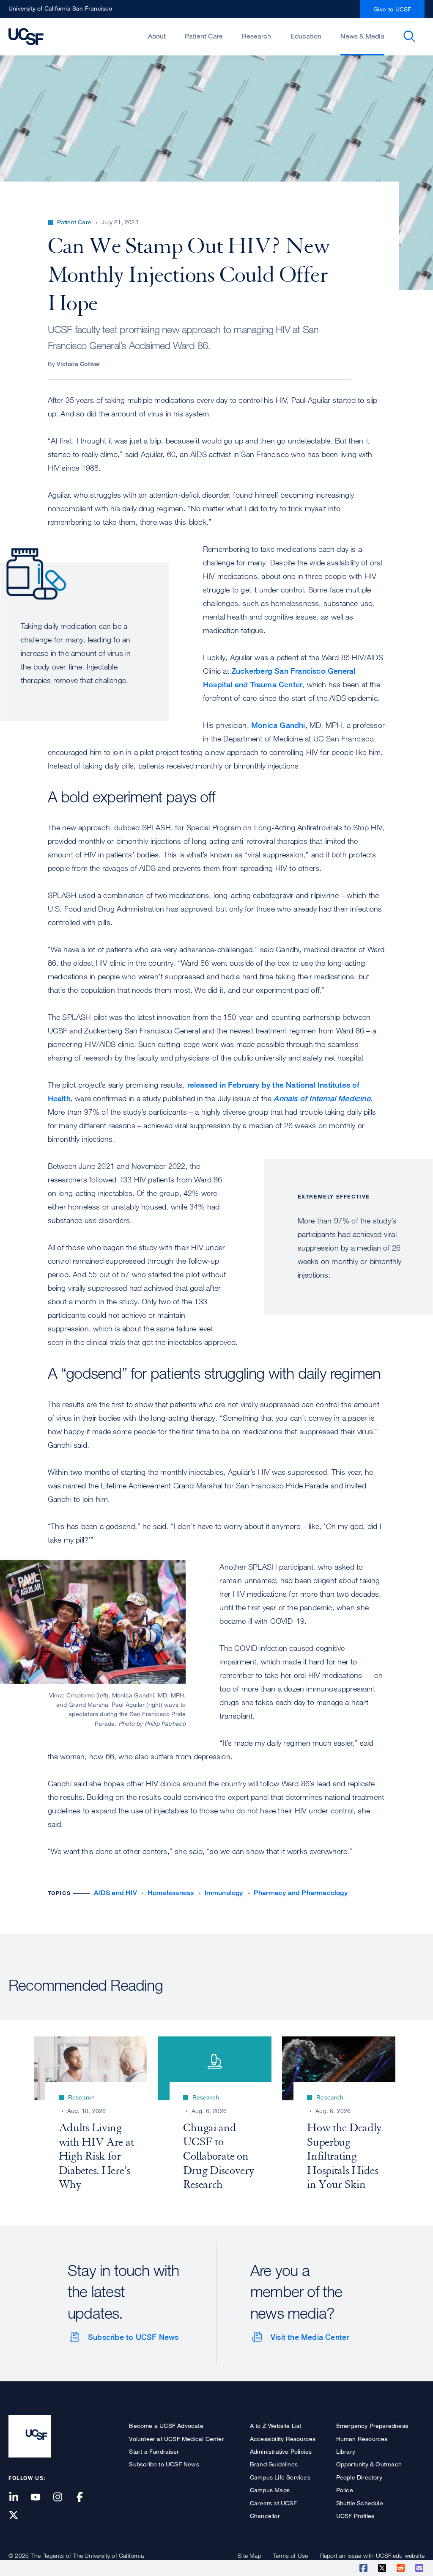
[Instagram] (63, 2497)
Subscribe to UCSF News (133, 2337)
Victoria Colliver (78, 364)
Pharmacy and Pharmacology (301, 1893)
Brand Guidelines (274, 2464)
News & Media (362, 36)
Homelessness (171, 1893)
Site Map (249, 2555)
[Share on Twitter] (383, 2568)
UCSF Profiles (355, 2516)
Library (346, 2451)
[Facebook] (85, 2497)
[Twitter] (19, 2516)
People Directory (359, 2477)
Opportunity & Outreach (369, 2464)
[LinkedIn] (19, 2497)
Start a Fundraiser (154, 2451)
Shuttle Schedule (360, 2503)
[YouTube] (41, 2497)
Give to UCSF (392, 9)
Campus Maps (270, 2490)
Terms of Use (290, 2555)
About (157, 36)
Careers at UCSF (273, 2503)
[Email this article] (420, 2568)
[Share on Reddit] (401, 2568)
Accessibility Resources (283, 2439)
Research (256, 36)
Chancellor (265, 2516)
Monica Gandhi (278, 725)
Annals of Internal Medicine (322, 1098)
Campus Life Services (280, 2477)
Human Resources (362, 2439)
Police (345, 2490)
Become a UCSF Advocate (166, 2426)
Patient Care (204, 36)
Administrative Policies (281, 2451)
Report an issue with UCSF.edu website (372, 2555)
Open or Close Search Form (409, 36)
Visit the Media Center (310, 2337)
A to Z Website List (276, 2426)
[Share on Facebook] (364, 2568)
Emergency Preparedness (372, 2426)
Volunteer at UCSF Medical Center (176, 2439)
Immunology (224, 1893)
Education (306, 36)
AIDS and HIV (115, 1893)
